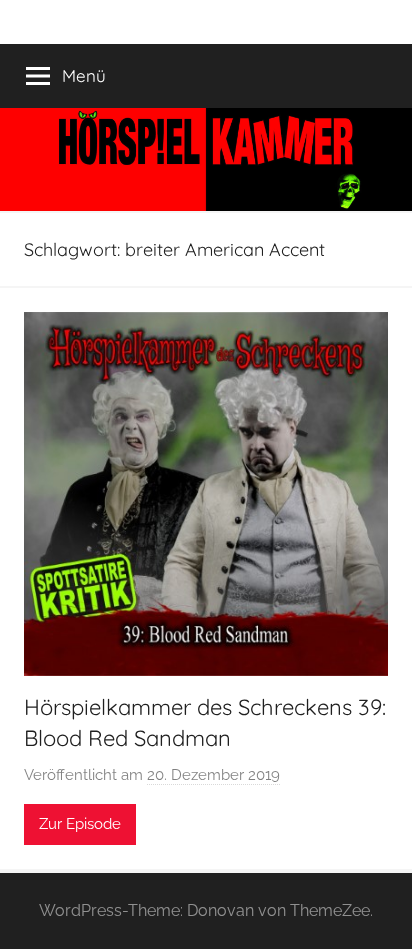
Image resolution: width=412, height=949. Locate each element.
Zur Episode (80, 824)
